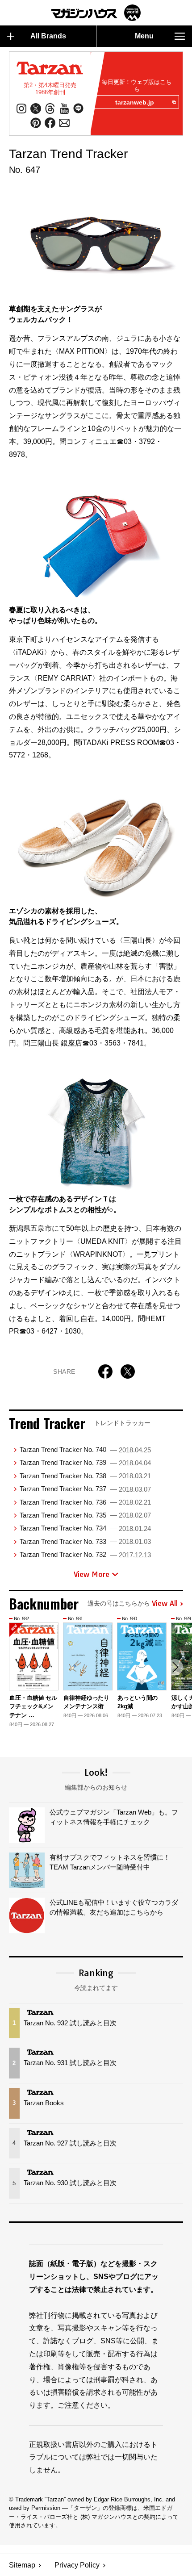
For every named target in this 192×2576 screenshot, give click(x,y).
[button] (175, 1667)
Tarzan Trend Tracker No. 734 (85, 1528)
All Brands (48, 36)
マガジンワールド (96, 13)
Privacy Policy (77, 2565)
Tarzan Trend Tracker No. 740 (85, 1449)
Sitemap (22, 2565)
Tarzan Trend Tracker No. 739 (85, 1462)
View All (165, 1604)
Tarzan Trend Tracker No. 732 (85, 1554)
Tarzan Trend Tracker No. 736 (85, 1502)
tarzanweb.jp (135, 102)
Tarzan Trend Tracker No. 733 (85, 1541)
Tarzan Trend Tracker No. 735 (85, 1515)
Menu (144, 36)
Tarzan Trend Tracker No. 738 (85, 1476)
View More (92, 1574)
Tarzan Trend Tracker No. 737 (85, 1489)
